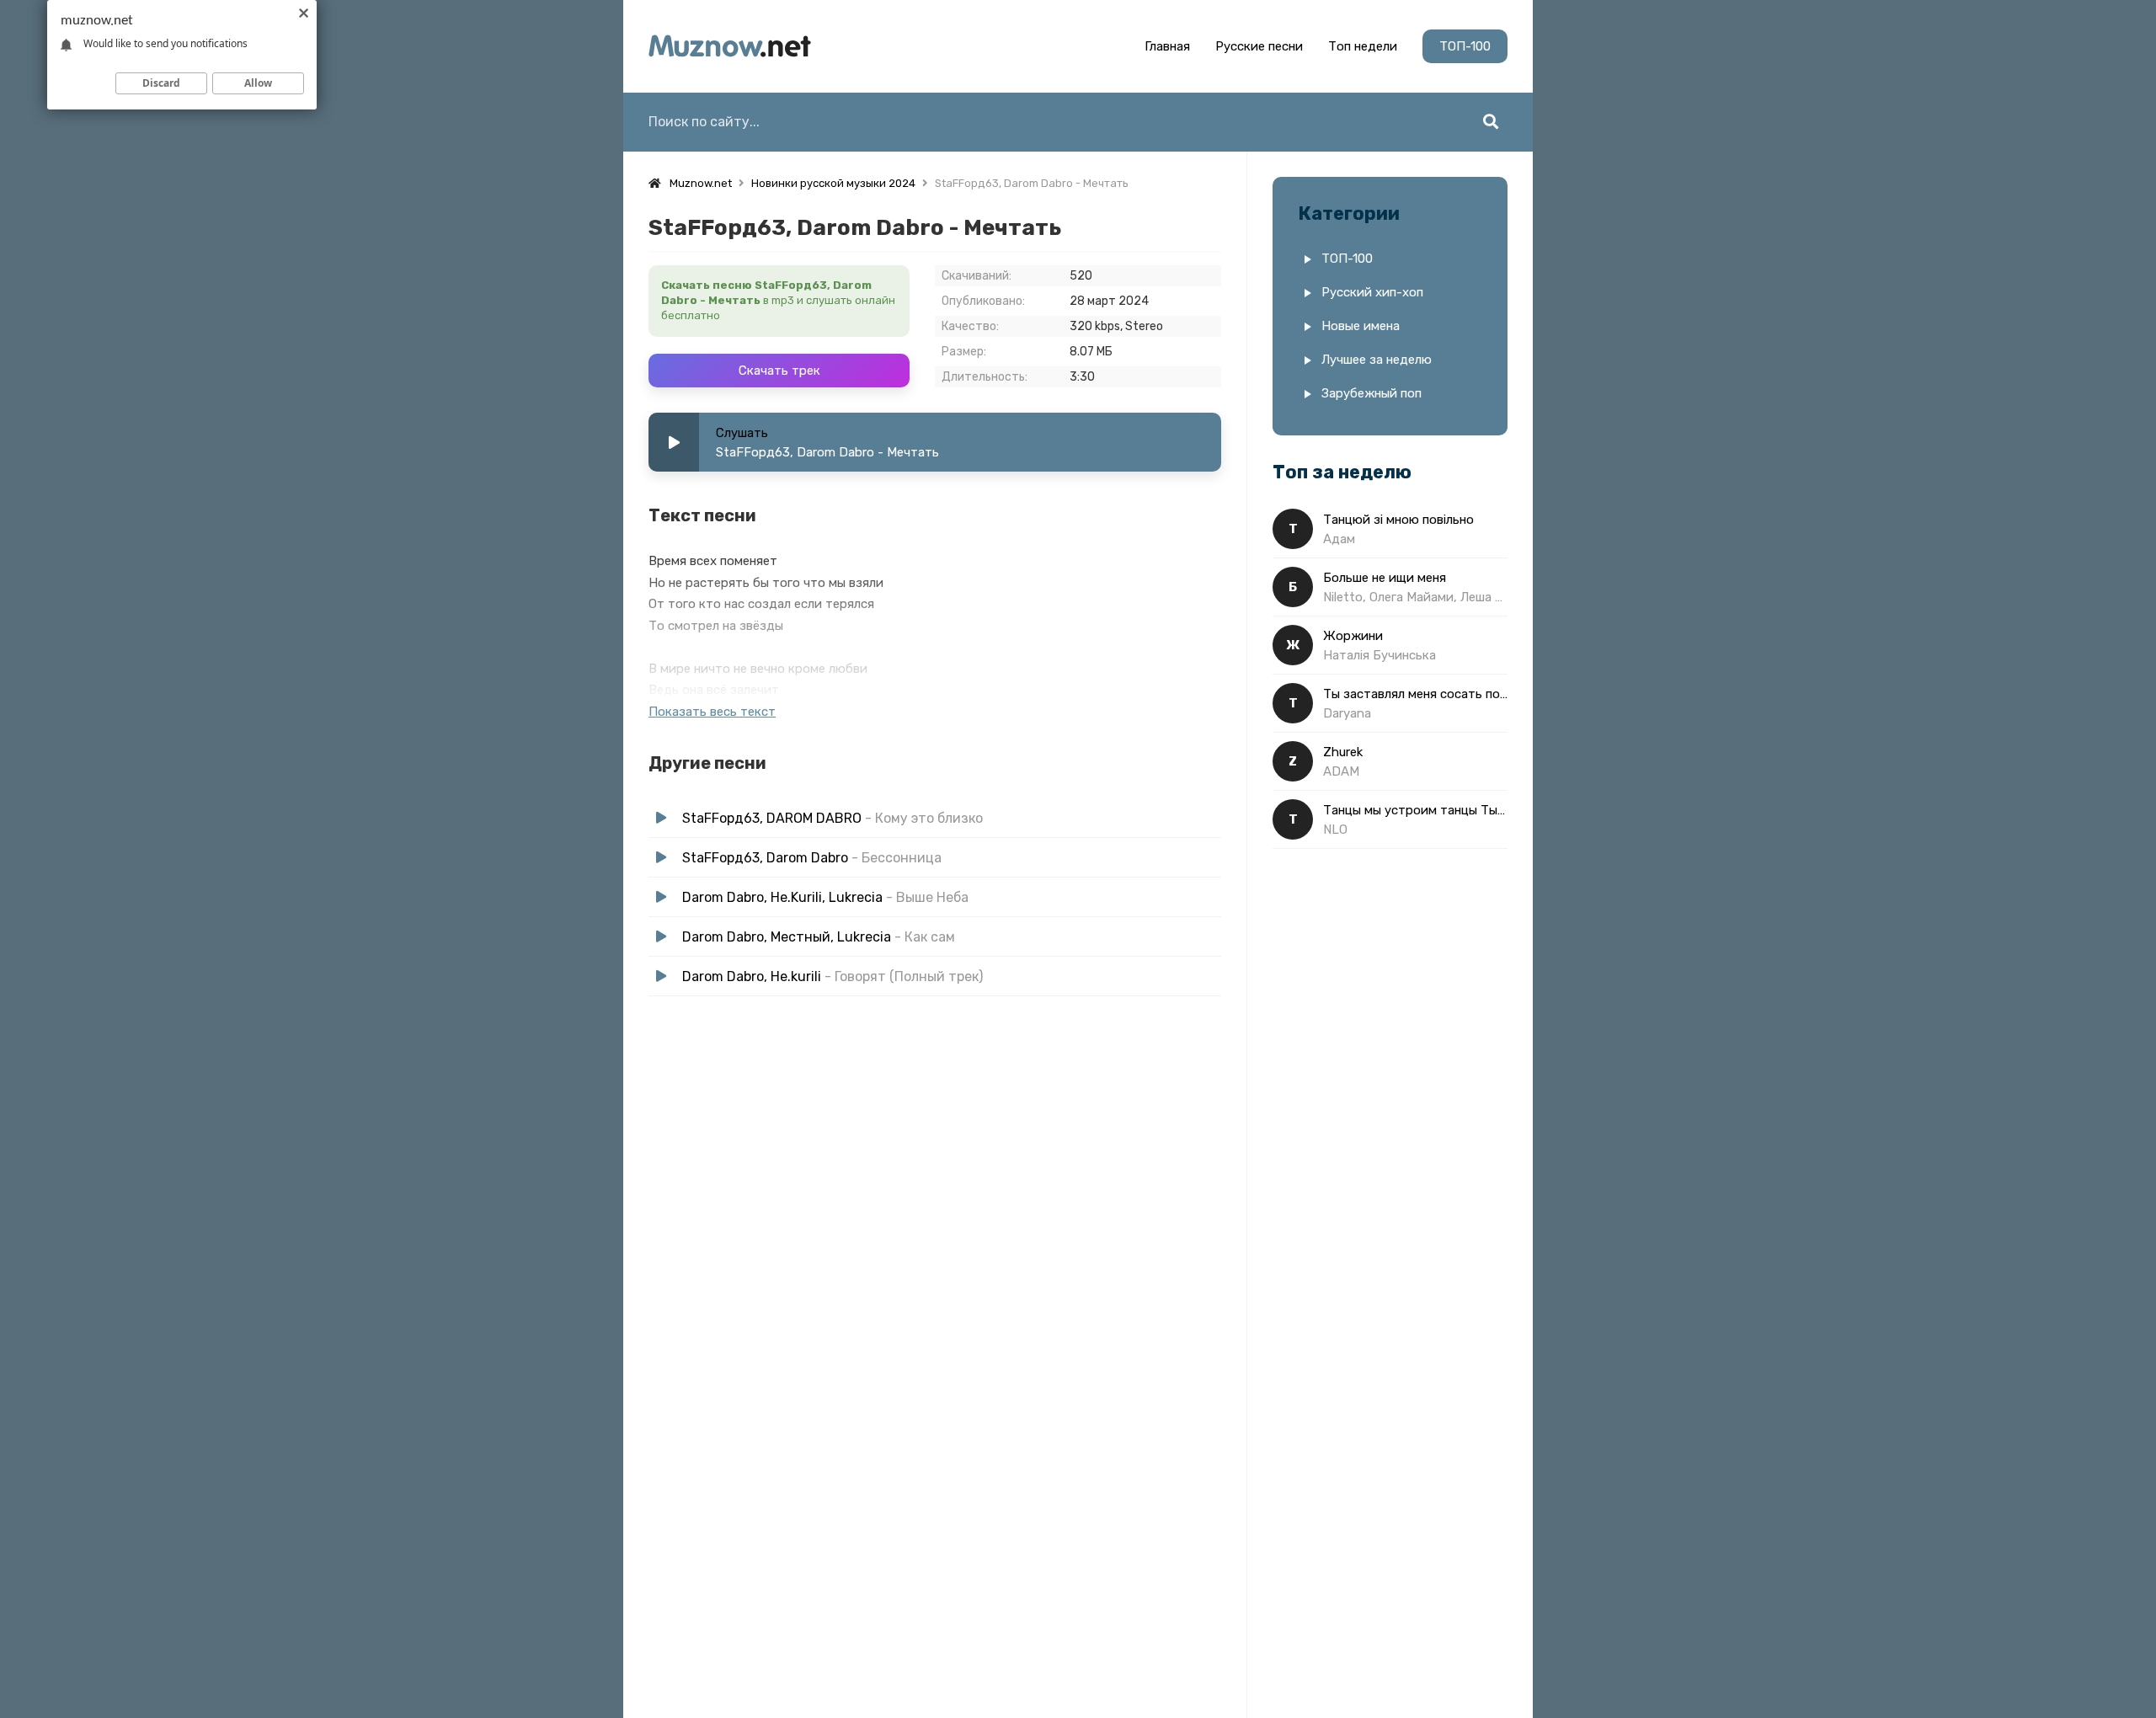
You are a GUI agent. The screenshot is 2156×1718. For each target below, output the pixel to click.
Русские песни (1259, 46)
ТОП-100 (1465, 46)
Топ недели (1363, 46)
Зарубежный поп (1372, 393)
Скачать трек (779, 371)
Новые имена (1361, 326)
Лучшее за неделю (1377, 360)
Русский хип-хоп (1372, 292)
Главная (1167, 46)
